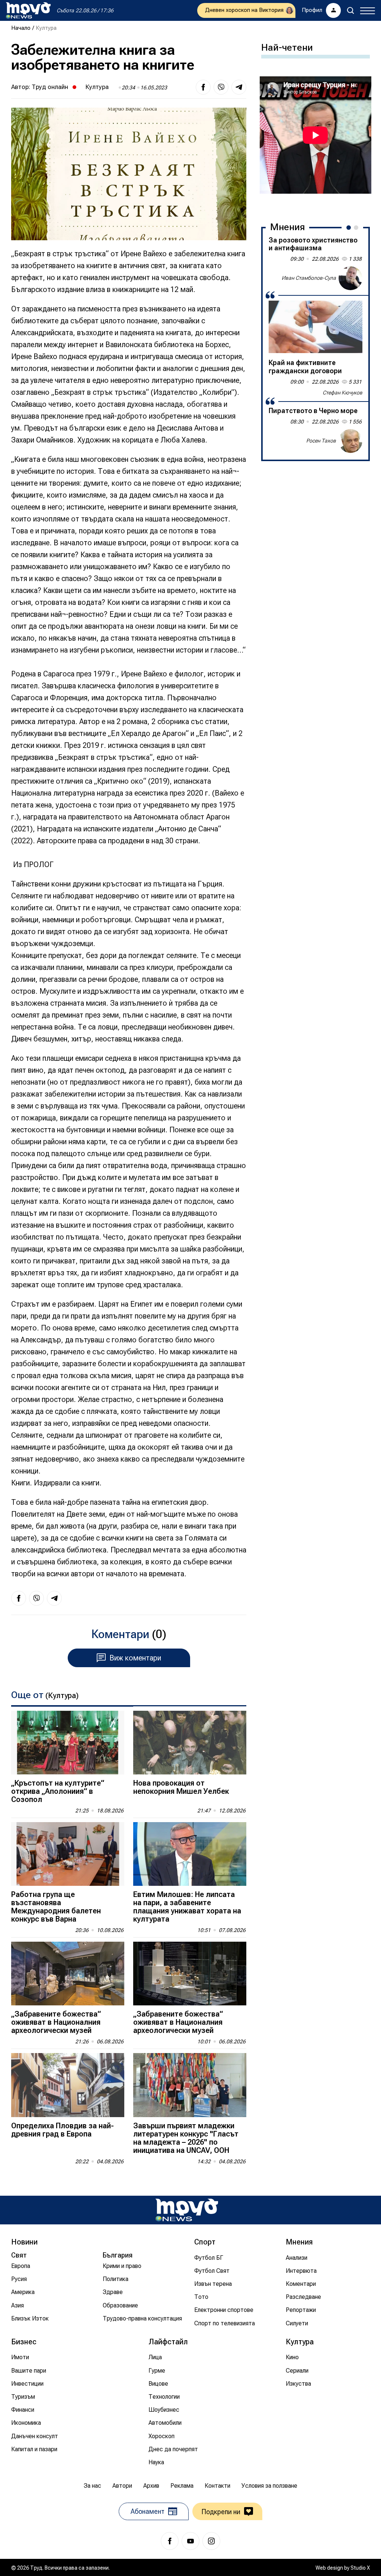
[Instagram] (211, 2541)
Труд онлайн (50, 87)
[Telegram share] (239, 87)
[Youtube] (190, 2541)
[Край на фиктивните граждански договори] (316, 327)
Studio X (360, 2568)
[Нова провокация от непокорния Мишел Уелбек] (190, 1743)
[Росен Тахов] (350, 441)
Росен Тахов (321, 441)
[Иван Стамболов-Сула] (350, 278)
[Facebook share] (203, 87)
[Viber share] (221, 87)
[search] (350, 10)
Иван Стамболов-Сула (309, 278)
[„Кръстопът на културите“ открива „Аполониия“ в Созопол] (68, 1743)
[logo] (28, 10)
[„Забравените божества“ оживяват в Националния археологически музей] (68, 1974)
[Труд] (187, 2210)
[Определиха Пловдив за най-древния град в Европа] (68, 2085)
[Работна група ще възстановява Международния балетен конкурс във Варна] (68, 1854)
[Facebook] (170, 2541)
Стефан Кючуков (342, 393)
